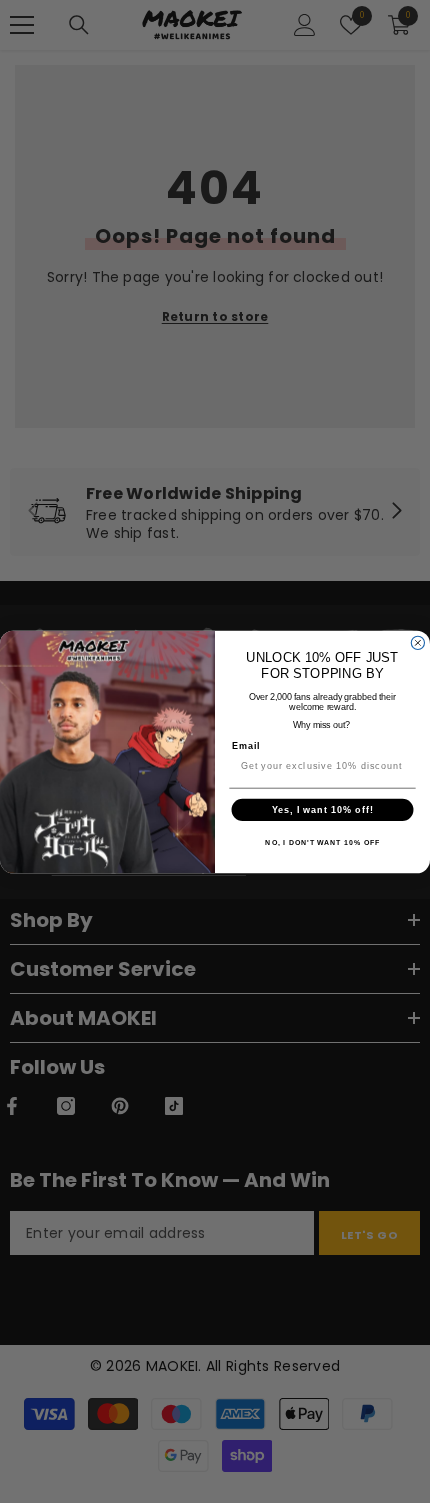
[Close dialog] (417, 642)
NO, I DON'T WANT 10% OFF (322, 843)
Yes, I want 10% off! (323, 809)
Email (246, 745)
